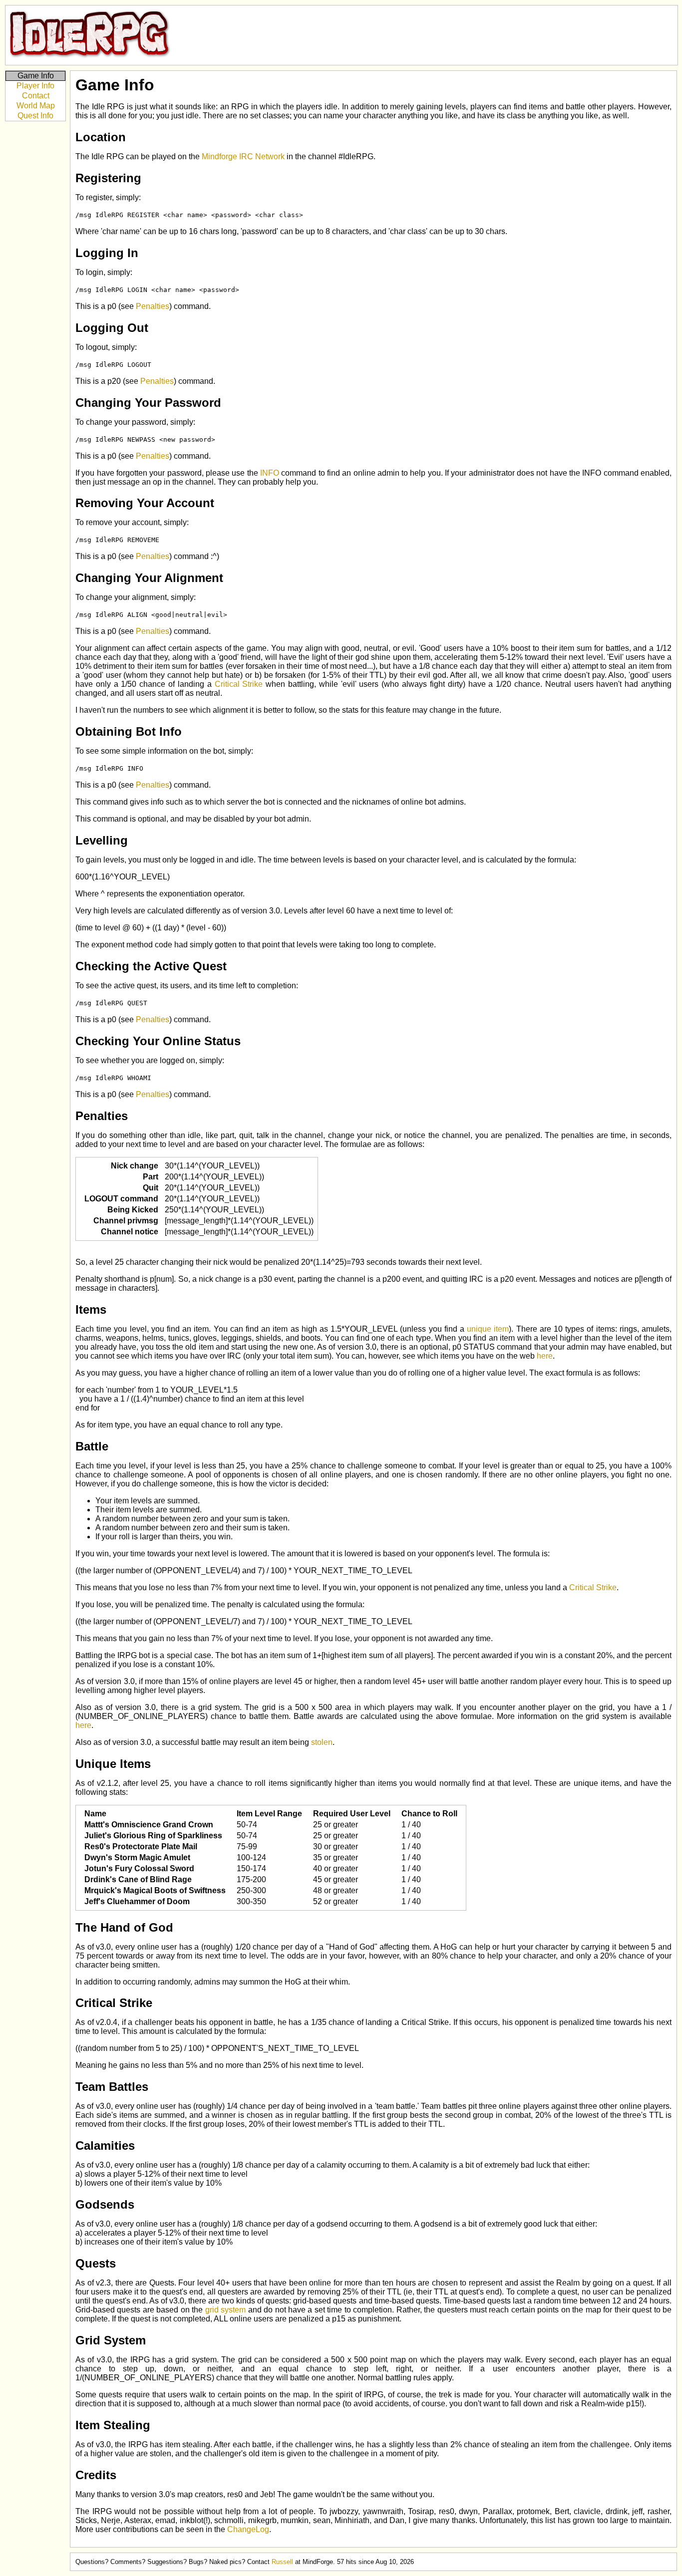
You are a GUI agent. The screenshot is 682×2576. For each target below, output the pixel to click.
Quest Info (35, 116)
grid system (225, 2310)
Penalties (153, 306)
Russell (282, 2562)
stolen (322, 1742)
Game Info (36, 76)
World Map (36, 106)
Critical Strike (239, 684)
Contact (36, 96)
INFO (270, 473)
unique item (488, 1329)
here (545, 1356)
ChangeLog (248, 2529)
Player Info (35, 86)
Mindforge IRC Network (243, 156)
